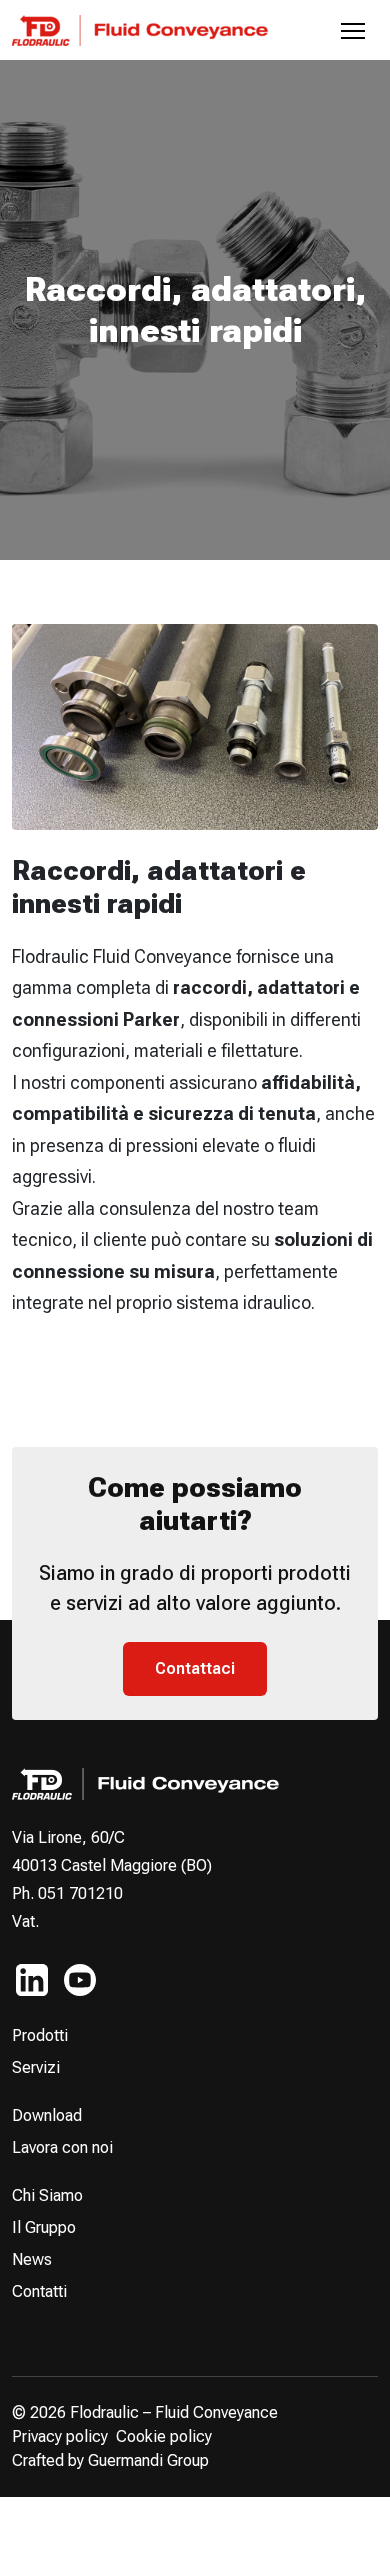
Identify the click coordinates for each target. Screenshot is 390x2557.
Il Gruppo (44, 2227)
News (32, 2259)
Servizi (36, 2067)
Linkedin (32, 1980)
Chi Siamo (47, 2195)
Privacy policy (60, 2436)
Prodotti (40, 2035)
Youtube (80, 1980)
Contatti (39, 2291)
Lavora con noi (62, 2147)
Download (47, 2115)
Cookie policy (164, 2436)
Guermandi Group (148, 2460)
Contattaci (195, 1668)
